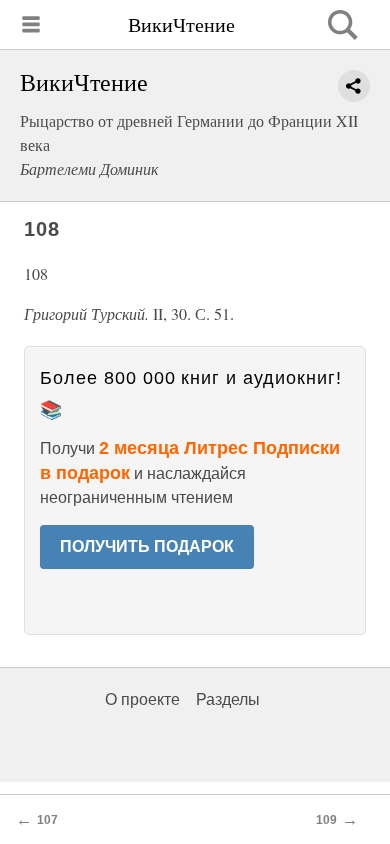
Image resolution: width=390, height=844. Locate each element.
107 (47, 820)
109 (326, 820)
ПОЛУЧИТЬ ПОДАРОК (147, 546)
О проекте (142, 699)
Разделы (228, 699)
